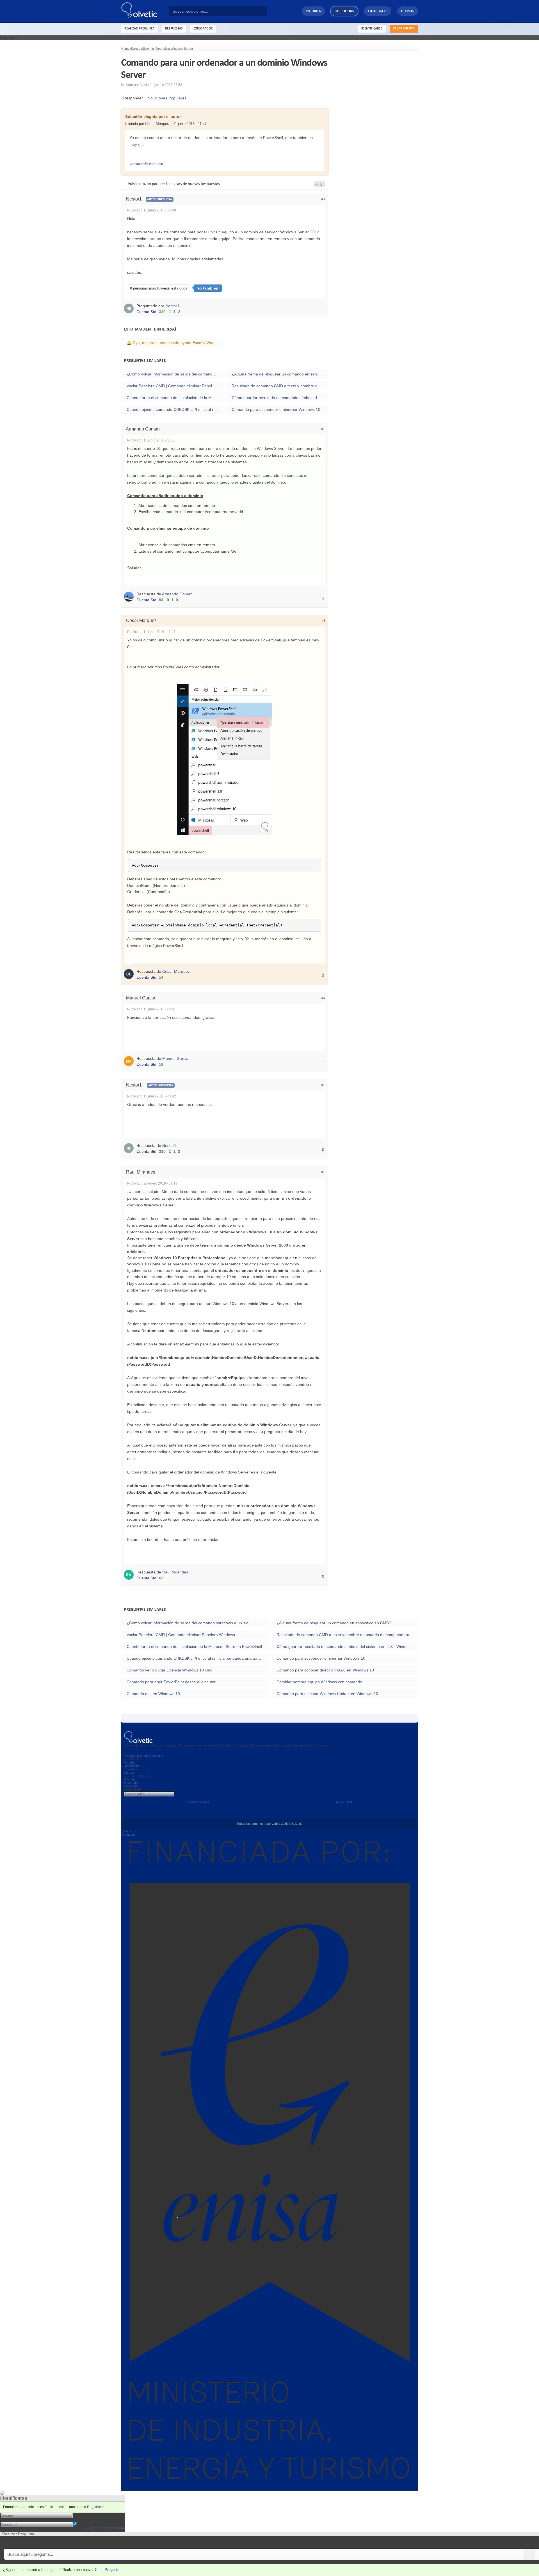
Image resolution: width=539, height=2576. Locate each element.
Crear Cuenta (404, 29)
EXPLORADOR (203, 29)
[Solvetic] (145, 11)
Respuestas (344, 11)
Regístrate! (95, 2507)
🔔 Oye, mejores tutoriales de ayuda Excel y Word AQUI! (175, 343)
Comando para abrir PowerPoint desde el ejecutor (171, 1682)
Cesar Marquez (176, 971)
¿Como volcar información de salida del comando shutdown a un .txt (175, 374)
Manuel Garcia (175, 1058)
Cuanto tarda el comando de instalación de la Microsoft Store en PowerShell (175, 398)
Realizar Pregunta (139, 29)
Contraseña (83, 2520)
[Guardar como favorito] (316, 184)
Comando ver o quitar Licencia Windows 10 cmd (170, 1670)
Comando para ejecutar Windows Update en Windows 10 (327, 1694)
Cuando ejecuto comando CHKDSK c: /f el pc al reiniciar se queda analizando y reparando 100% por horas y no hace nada (175, 409)
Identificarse (372, 29)
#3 (323, 621)
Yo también (208, 288)
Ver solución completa (146, 164)
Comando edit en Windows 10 (153, 1694)
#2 (323, 429)
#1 (323, 199)
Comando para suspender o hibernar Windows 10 (276, 409)
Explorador (131, 1783)
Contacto (129, 1835)
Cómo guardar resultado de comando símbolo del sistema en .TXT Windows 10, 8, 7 (280, 398)
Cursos (408, 11)
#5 (323, 1085)
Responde (144, 1756)
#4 (323, 998)
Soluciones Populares (166, 98)
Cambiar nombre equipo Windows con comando (319, 1682)
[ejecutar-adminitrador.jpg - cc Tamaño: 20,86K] (225, 759)
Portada (313, 11)
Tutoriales (378, 11)
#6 (323, 1172)
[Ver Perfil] (130, 308)
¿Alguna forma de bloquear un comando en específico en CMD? (280, 374)
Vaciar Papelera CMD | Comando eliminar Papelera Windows (175, 386)
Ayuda (127, 1831)
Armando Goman (177, 594)
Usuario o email (87, 2515)
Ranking (157, 1756)
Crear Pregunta (107, 2570)
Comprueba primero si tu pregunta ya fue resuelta (44, 2542)
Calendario (131, 1786)
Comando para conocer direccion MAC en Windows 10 (325, 1670)
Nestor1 (172, 306)
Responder (132, 98)
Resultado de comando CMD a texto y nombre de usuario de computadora (280, 386)
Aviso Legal (344, 1802)
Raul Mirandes (175, 1572)
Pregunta (130, 1756)
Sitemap (129, 1779)
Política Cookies (198, 1802)
